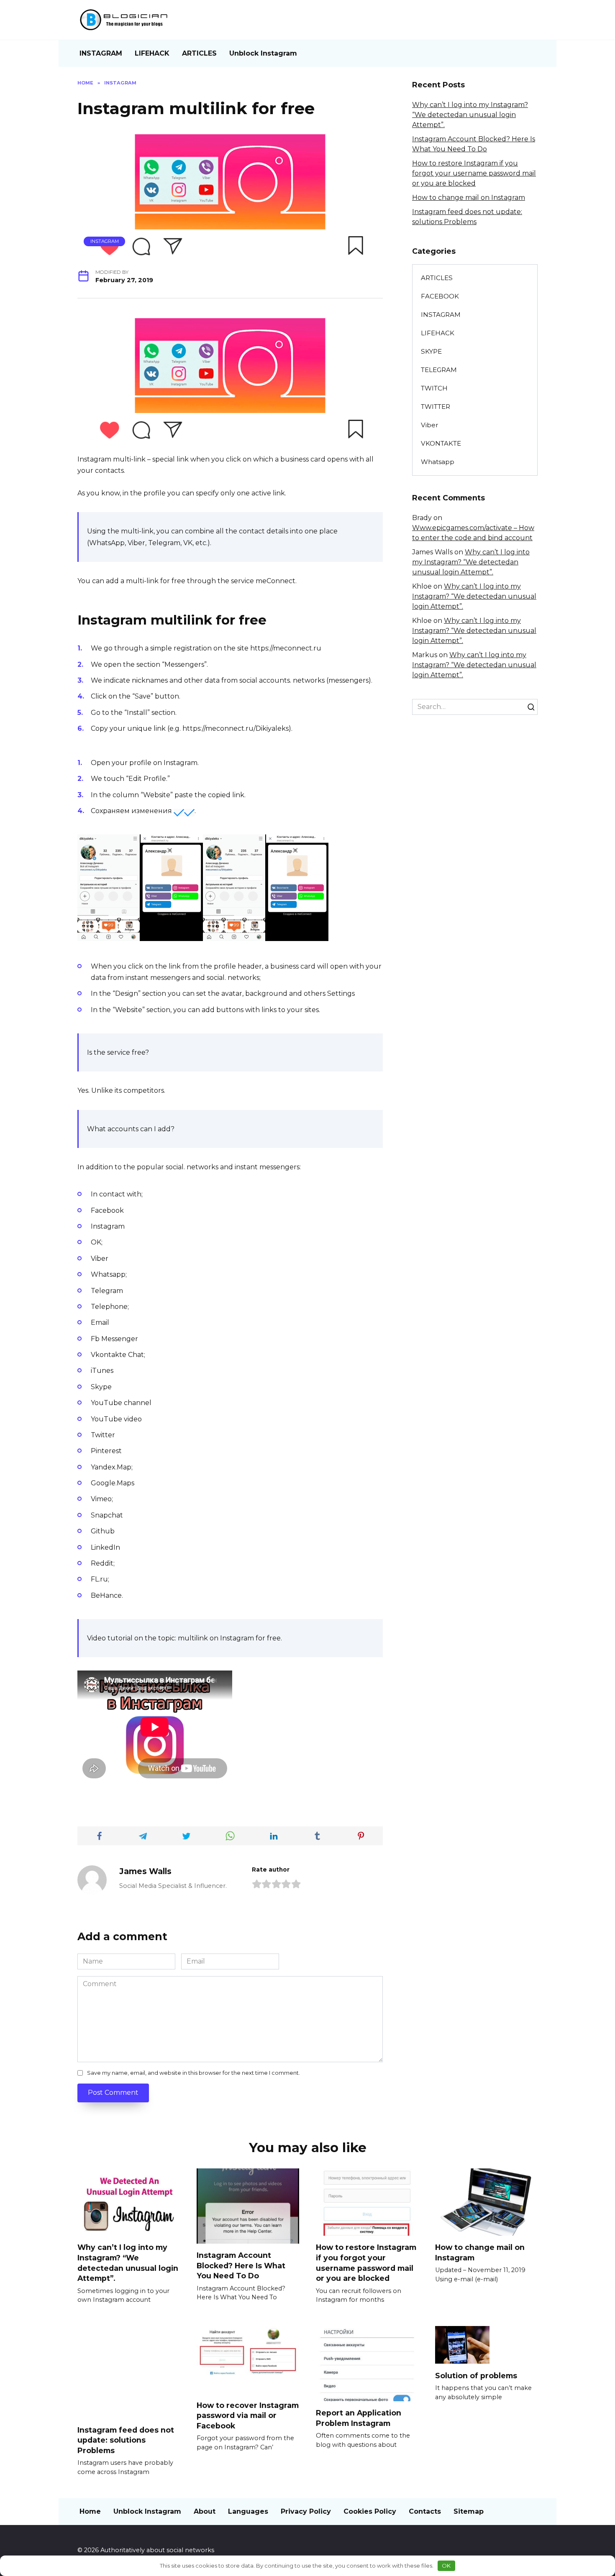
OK (446, 2566)
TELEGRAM (439, 370)
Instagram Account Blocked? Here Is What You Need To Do (241, 2265)
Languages (248, 2511)
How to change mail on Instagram (469, 198)
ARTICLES (199, 53)
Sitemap (469, 2511)
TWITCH (434, 388)
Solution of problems (476, 2375)
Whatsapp (438, 462)
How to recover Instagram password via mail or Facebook (248, 2415)
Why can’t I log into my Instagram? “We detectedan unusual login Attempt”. (470, 115)
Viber (430, 425)
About (205, 2511)
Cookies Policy (370, 2511)
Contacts (425, 2511)
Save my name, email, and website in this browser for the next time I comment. (193, 2073)
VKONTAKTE (441, 443)
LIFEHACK (152, 53)
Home (90, 2511)
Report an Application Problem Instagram (359, 2418)
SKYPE (431, 351)
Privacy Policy (306, 2511)
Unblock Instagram (263, 53)
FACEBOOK (440, 296)
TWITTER (436, 407)
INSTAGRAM (101, 53)
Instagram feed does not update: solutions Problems (126, 2440)
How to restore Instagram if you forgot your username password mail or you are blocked (474, 173)
